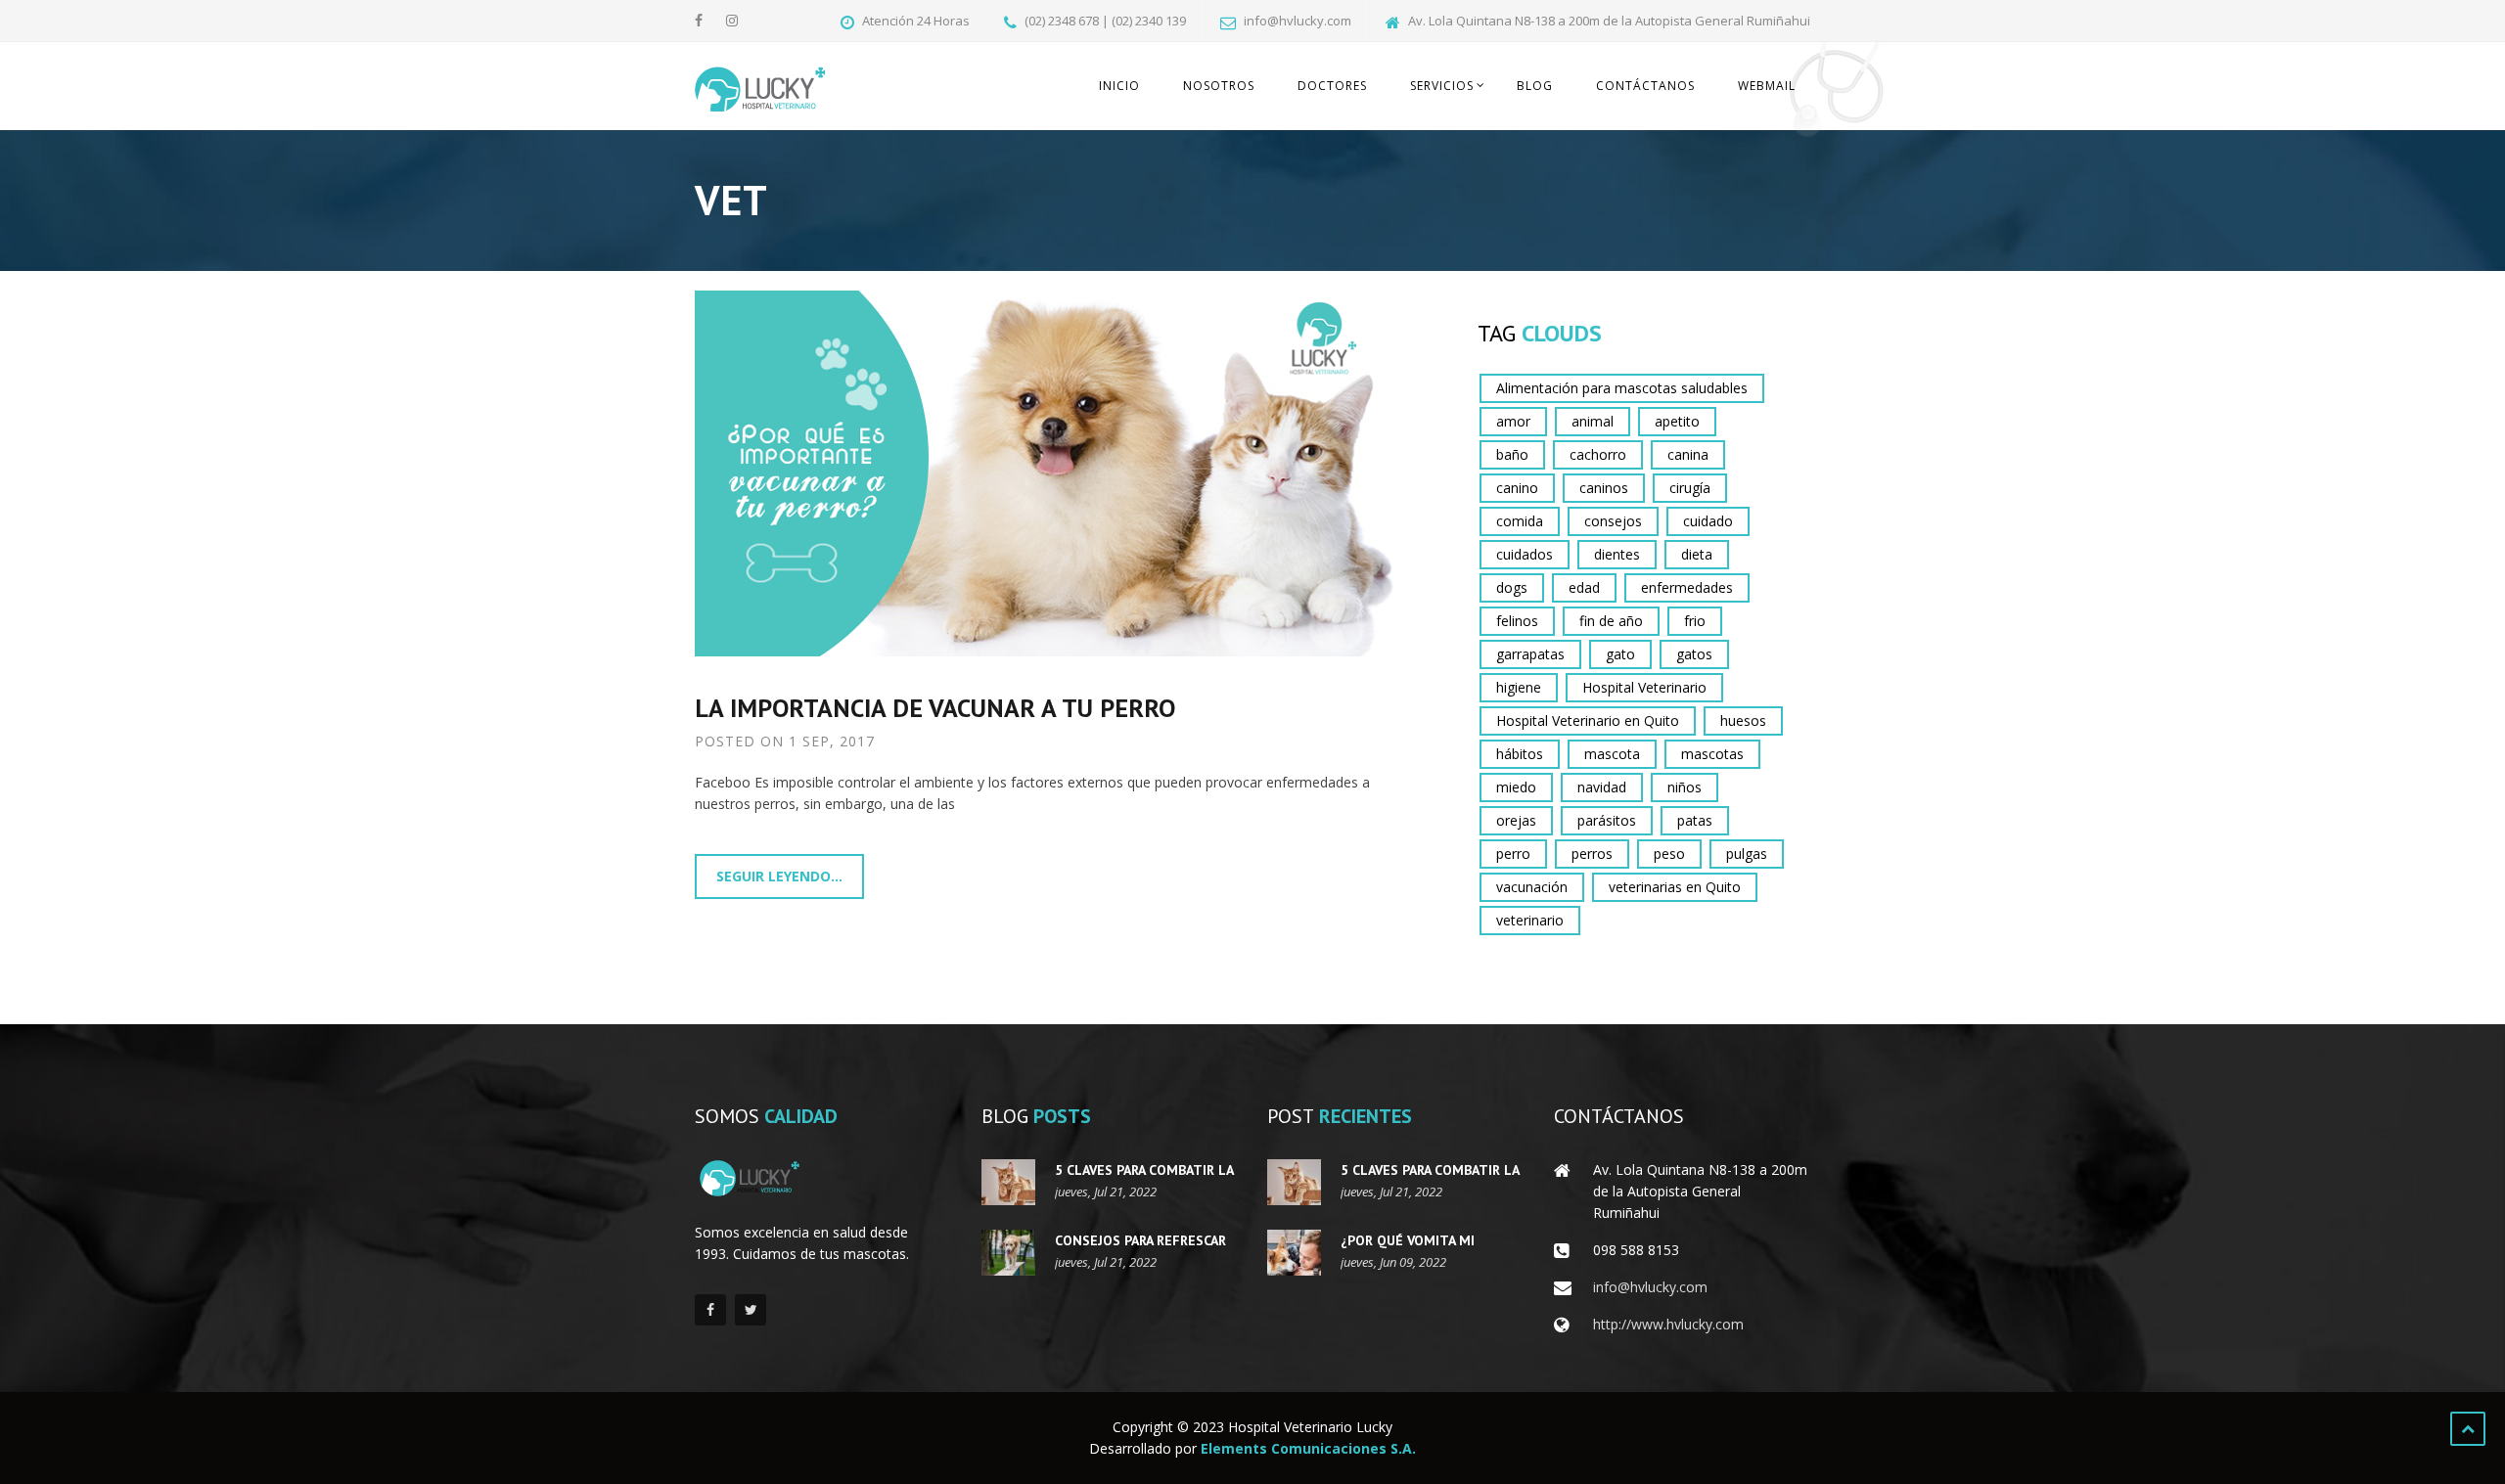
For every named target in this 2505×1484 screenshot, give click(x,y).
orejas (1516, 820)
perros (1592, 854)
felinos (1517, 621)
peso (1669, 854)
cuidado (1708, 521)
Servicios (1442, 86)
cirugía (1690, 488)
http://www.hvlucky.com (1668, 1324)
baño (1512, 454)
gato (1620, 654)
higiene (1519, 687)
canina (1688, 454)
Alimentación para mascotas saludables (1622, 388)
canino (1517, 488)
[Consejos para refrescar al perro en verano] (1008, 1253)
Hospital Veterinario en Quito (1588, 720)
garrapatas (1530, 654)
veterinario (1530, 920)
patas (1695, 820)
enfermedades (1687, 587)
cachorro (1598, 454)
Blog (1535, 86)
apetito (1677, 421)
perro (1513, 854)
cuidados (1525, 554)
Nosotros (1219, 86)
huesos (1743, 720)
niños (1685, 787)
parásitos (1607, 820)
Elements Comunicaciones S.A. (1308, 1448)
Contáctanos (1645, 86)
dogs (1512, 587)
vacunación (1532, 887)
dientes (1617, 554)
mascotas (1712, 754)
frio (1695, 621)
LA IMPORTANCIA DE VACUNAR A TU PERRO (935, 708)
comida (1520, 521)
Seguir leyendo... (779, 876)
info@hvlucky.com (1650, 1287)
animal (1593, 421)
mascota (1612, 754)
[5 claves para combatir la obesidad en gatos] (1008, 1182)
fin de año (1611, 621)
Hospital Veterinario (1644, 687)
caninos (1604, 488)
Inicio (1119, 86)
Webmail (1767, 86)
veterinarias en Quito (1675, 887)
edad (1584, 587)
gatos (1694, 654)
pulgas (1747, 854)
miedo (1516, 787)
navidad (1602, 787)
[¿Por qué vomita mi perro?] (1294, 1253)
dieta (1697, 554)
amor (1513, 421)
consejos (1613, 521)
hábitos (1520, 754)
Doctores (1332, 86)
